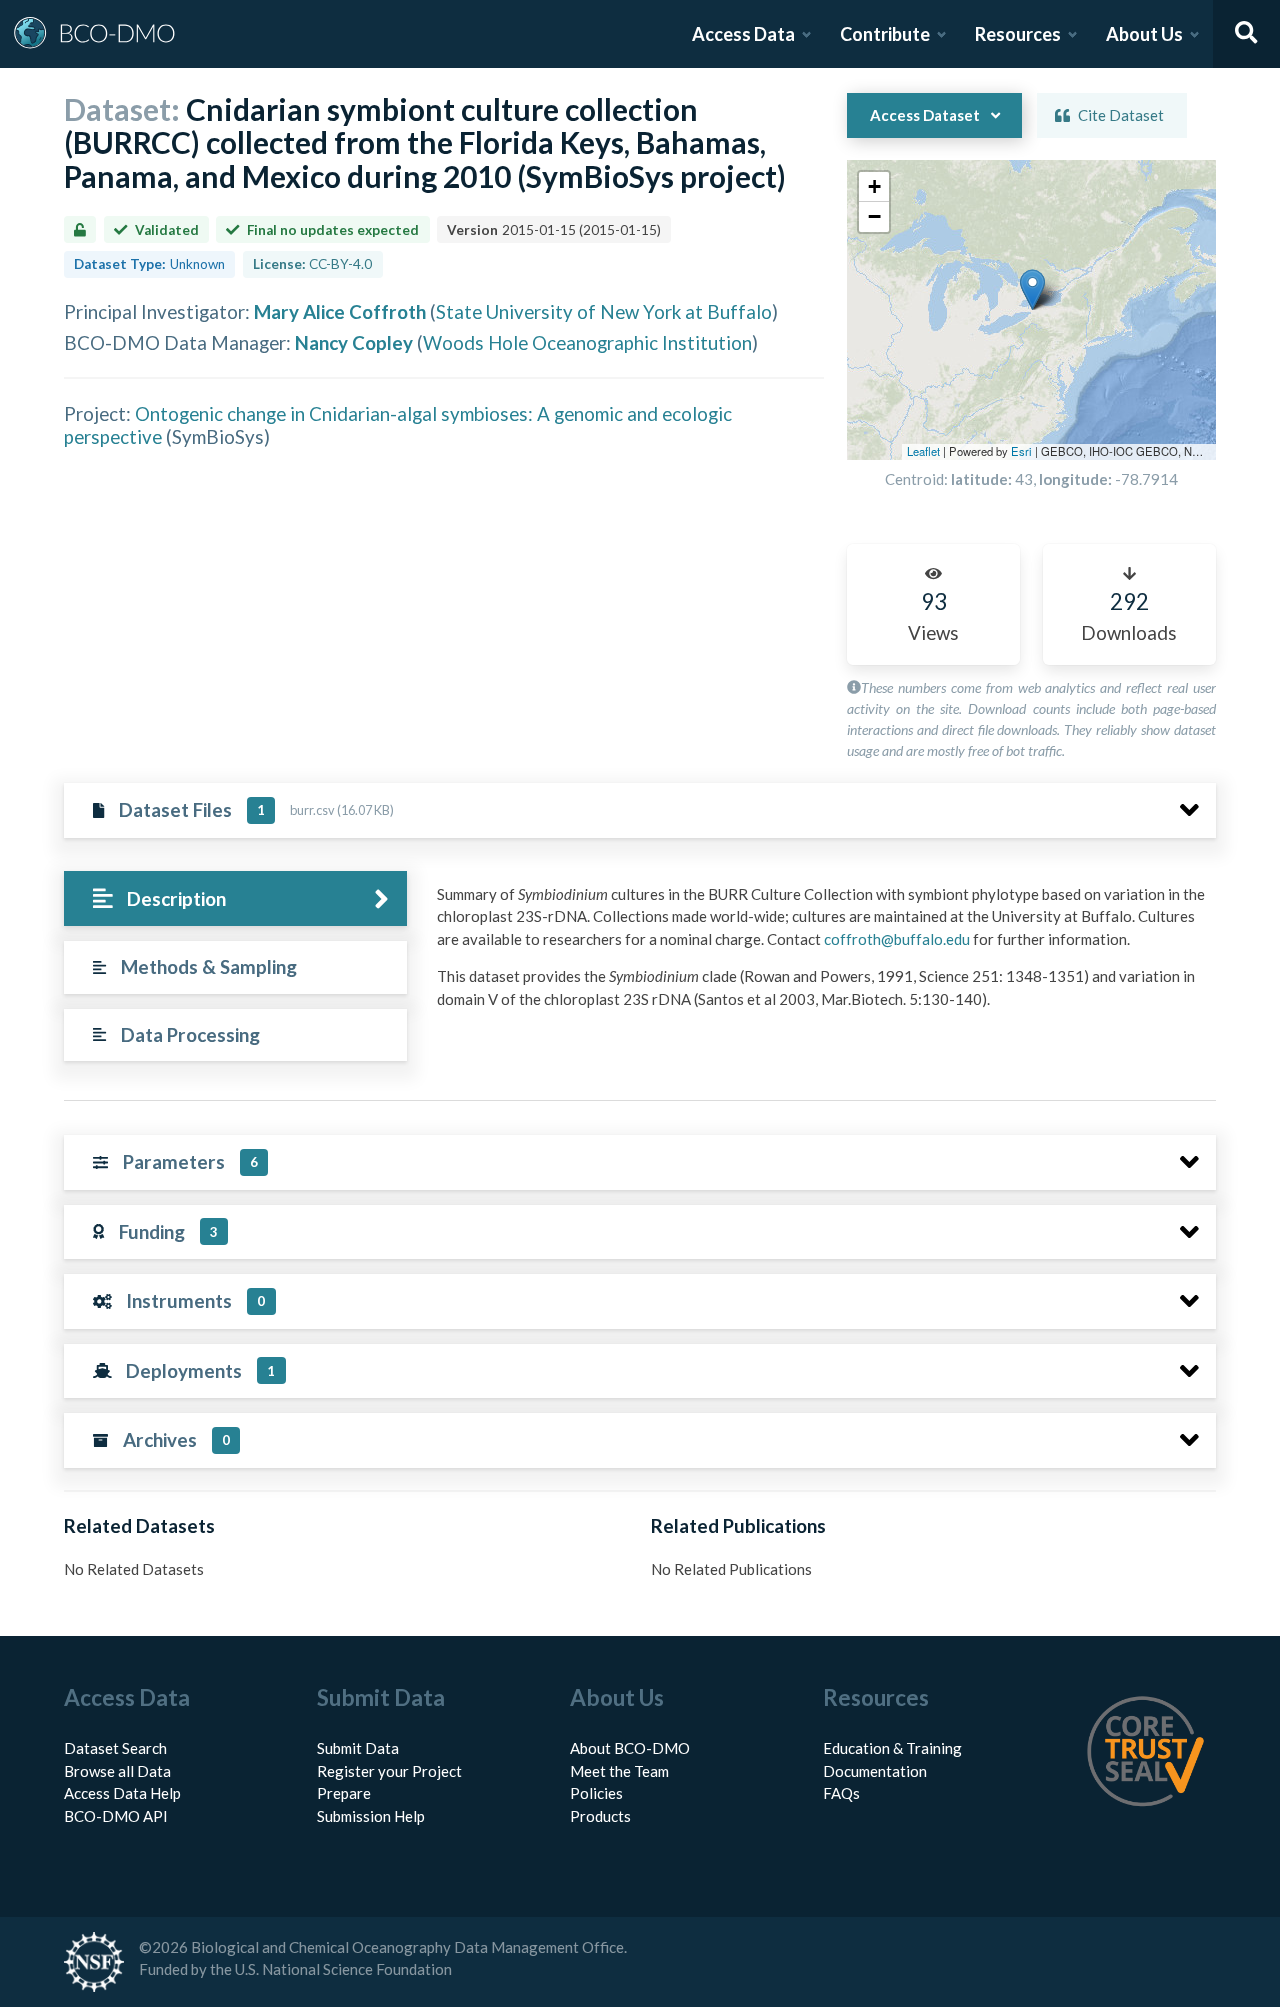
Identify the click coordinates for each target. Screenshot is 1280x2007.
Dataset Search (115, 1748)
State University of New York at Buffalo (604, 311)
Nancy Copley (354, 342)
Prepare (344, 1793)
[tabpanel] (821, 954)
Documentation (875, 1771)
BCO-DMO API (116, 1816)
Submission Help (371, 1816)
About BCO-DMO (630, 1748)
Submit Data (358, 1748)
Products (600, 1816)
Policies (596, 1793)
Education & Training (892, 1748)
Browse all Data (117, 1771)
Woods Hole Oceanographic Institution (587, 342)
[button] (1032, 289)
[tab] (235, 898)
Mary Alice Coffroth (340, 311)
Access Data (743, 34)
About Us (1144, 34)
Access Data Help (122, 1793)
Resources (1018, 34)
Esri (1021, 451)
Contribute (885, 34)
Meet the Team (619, 1771)
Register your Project (389, 1771)
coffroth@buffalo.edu (897, 939)
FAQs (841, 1793)
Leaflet (923, 451)
